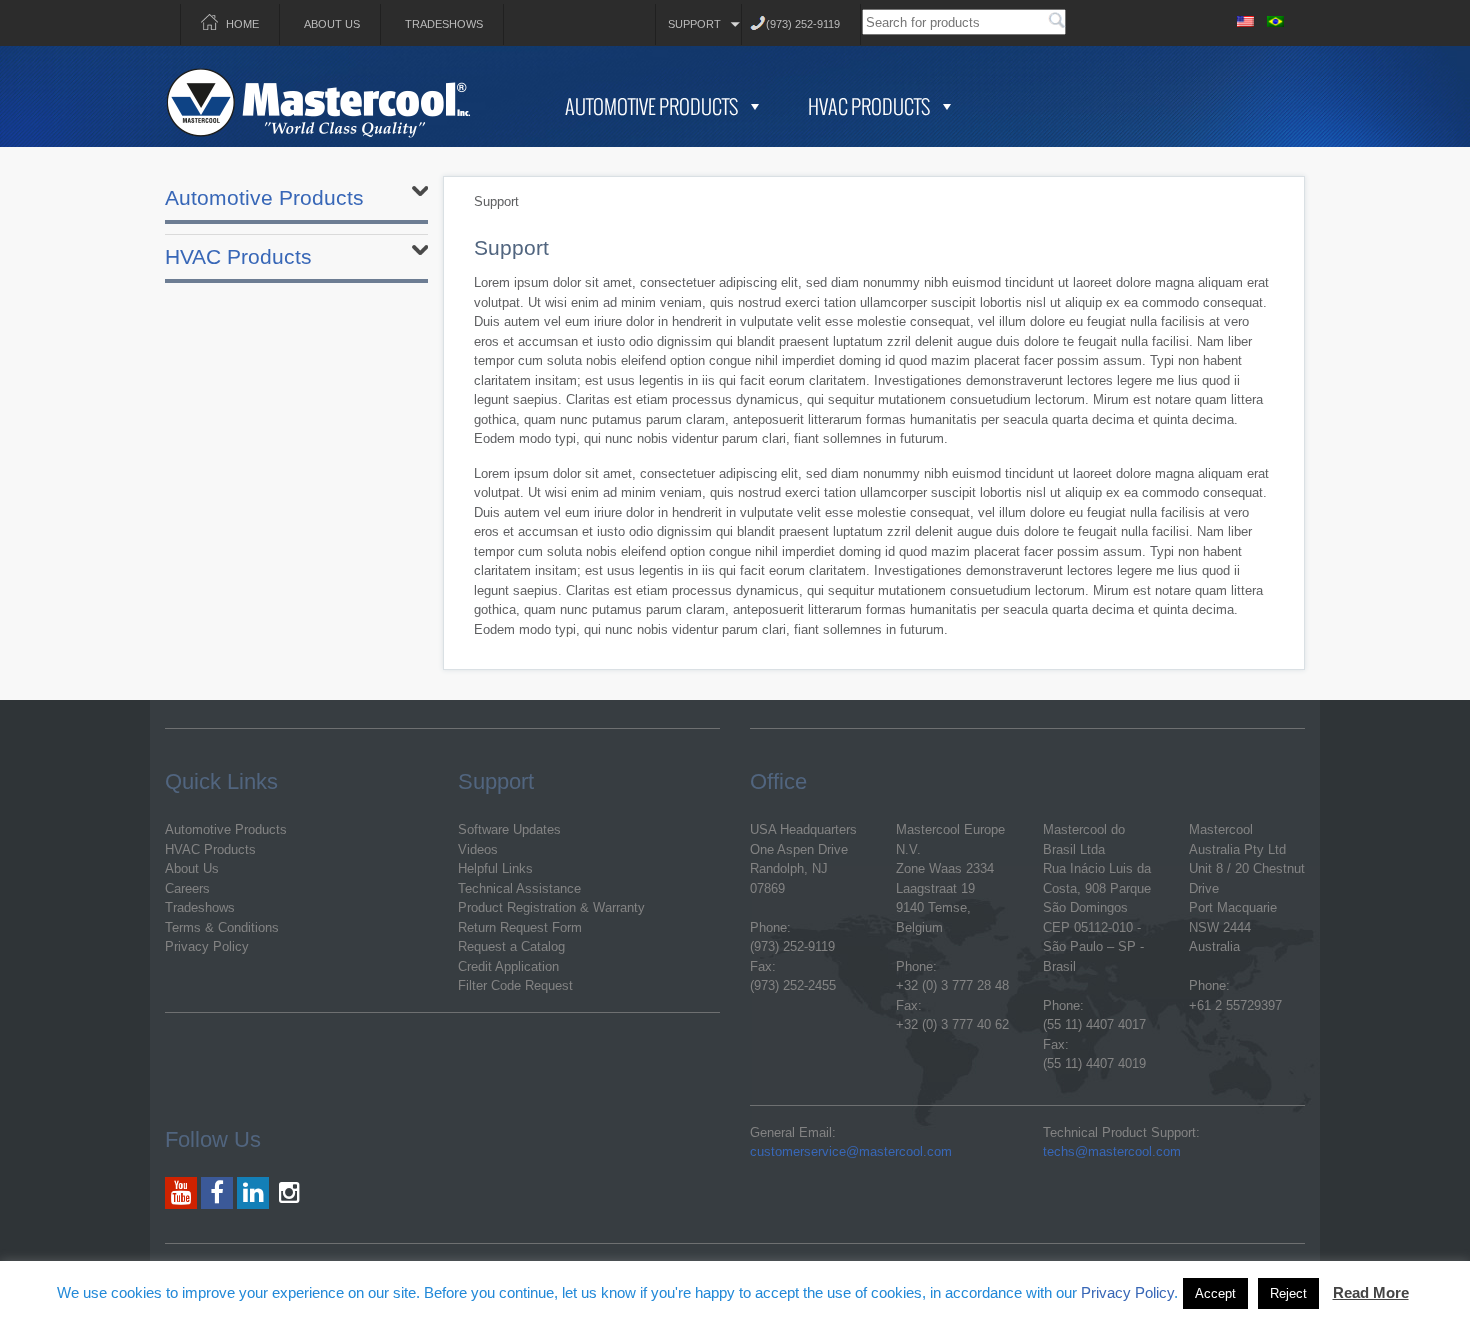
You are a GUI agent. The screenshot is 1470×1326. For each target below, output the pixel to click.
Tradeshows (444, 24)
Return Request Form (520, 927)
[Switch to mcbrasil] (1275, 18)
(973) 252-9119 (803, 24)
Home (242, 24)
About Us (332, 24)
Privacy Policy (207, 946)
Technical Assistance (519, 888)
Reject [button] (1288, 1293)
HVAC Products (869, 106)
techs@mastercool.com (1112, 1151)
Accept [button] (1215, 1293)
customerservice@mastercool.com (851, 1151)
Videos (478, 849)
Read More (1371, 1292)
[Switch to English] (1245, 18)
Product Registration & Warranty (551, 907)
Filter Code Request (515, 985)
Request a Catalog (511, 946)
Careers (187, 888)
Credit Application (508, 966)
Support (694, 24)
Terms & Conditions (222, 927)
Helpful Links (495, 868)
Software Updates (509, 829)
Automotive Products (651, 106)
